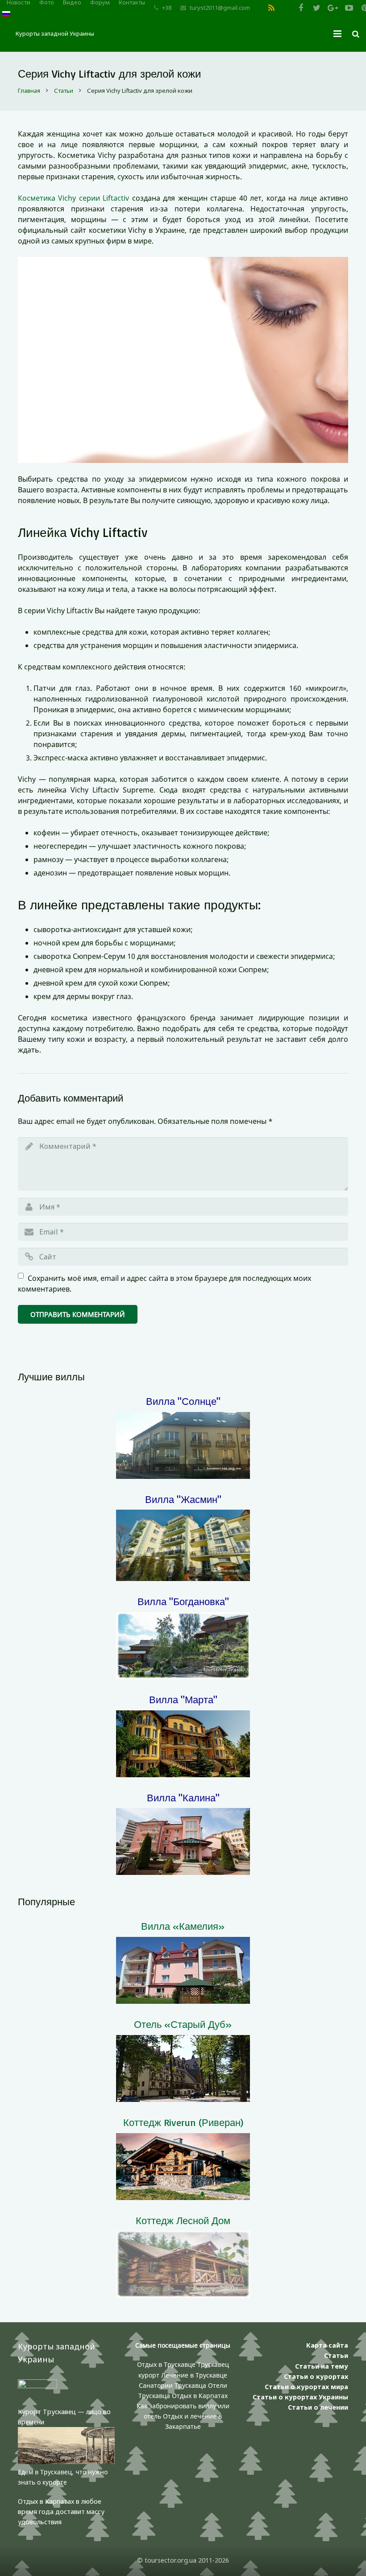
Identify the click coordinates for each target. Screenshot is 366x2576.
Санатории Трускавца (173, 2385)
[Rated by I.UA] (37, 2386)
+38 (167, 8)
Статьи (64, 91)
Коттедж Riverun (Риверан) (183, 2122)
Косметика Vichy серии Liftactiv (73, 198)
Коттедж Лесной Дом (183, 2220)
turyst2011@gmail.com (220, 8)
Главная (29, 91)
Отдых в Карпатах (200, 2396)
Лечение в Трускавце (194, 2375)
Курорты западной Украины (55, 33)
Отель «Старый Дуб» (183, 2024)
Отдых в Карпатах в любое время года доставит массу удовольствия (61, 2512)
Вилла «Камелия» (183, 1926)
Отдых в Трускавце (166, 2364)
